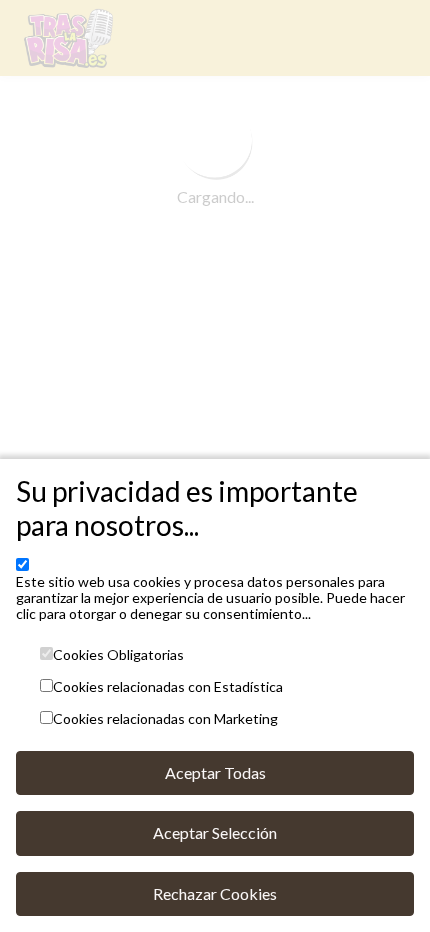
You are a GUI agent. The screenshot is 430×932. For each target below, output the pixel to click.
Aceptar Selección (215, 832)
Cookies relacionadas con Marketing (165, 719)
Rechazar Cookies (215, 893)
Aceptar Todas (215, 772)
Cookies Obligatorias (118, 655)
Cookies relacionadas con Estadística (168, 687)
